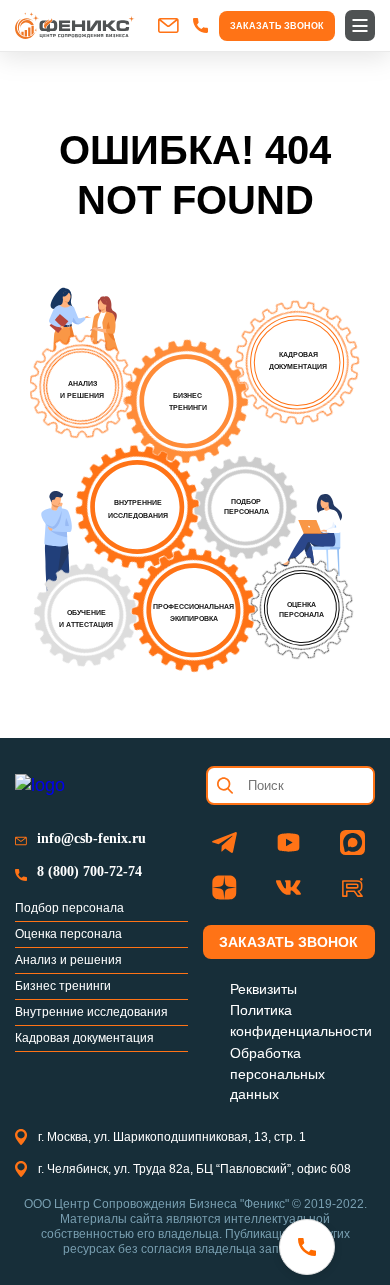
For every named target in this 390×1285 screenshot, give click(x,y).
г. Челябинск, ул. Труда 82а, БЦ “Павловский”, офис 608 (194, 1169)
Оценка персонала (68, 934)
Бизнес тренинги (63, 986)
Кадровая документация (84, 1038)
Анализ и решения (68, 960)
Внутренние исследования (91, 1012)
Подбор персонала (69, 908)
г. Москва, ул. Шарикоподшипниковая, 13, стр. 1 (172, 1137)
